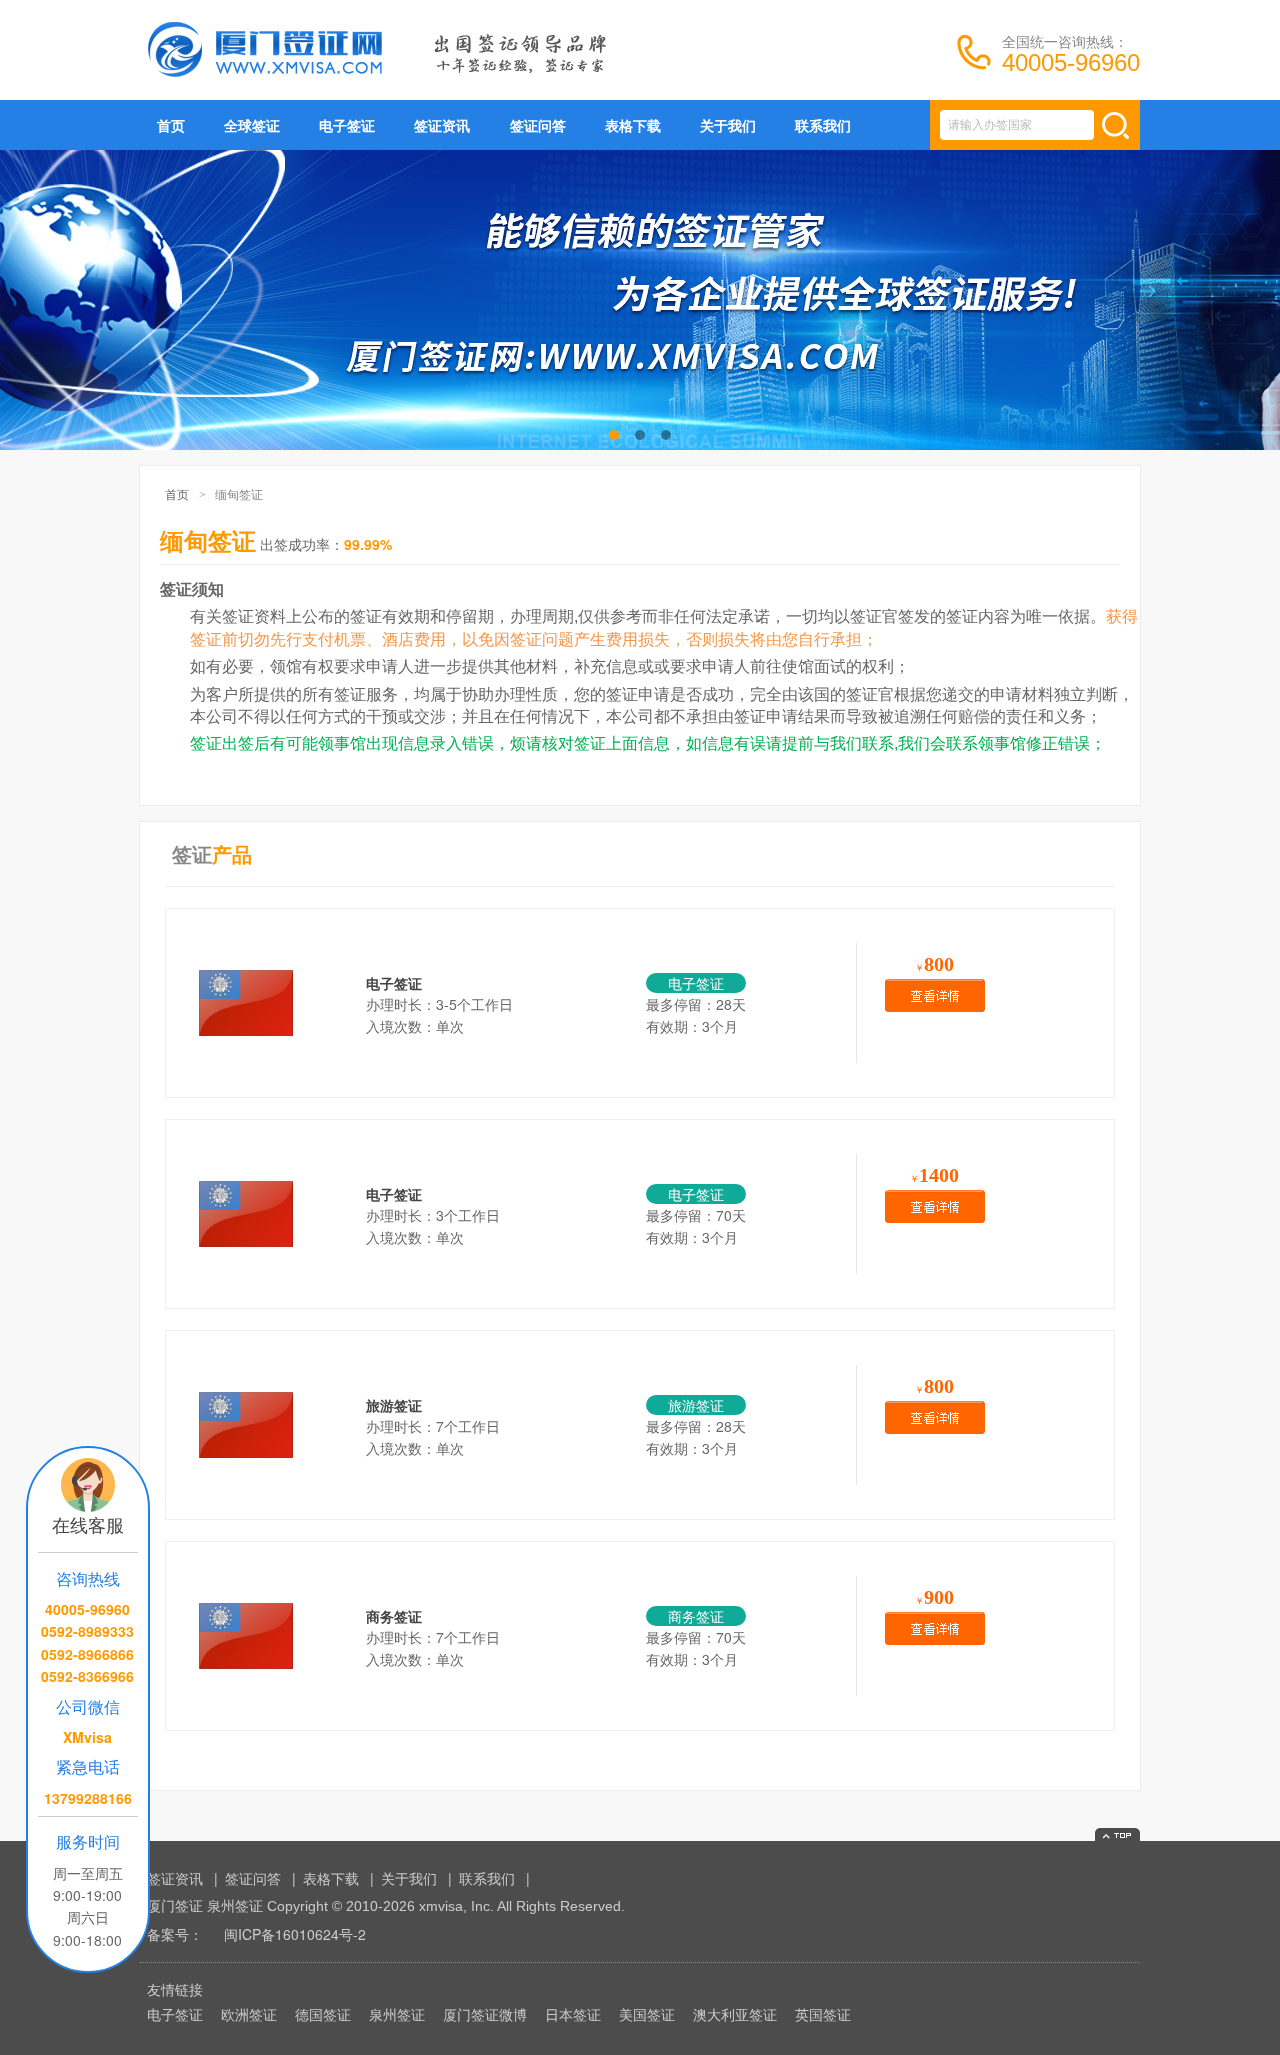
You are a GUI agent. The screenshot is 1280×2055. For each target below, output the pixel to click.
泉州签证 (397, 2014)
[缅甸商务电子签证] (246, 1175)
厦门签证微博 (485, 2014)
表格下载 (633, 125)
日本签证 (573, 2014)
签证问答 (538, 125)
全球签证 (252, 125)
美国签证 (647, 2014)
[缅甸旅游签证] (246, 1386)
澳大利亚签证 (735, 2014)
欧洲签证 (249, 2014)
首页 (171, 125)
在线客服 (88, 1524)
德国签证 (323, 2014)
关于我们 (728, 125)
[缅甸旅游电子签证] (246, 964)
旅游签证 (394, 1405)
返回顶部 (1117, 1834)
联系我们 (823, 125)
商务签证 (394, 1616)
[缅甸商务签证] (246, 1597)
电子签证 (347, 125)
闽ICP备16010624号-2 (295, 1934)
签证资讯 (442, 125)
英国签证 (823, 2014)
